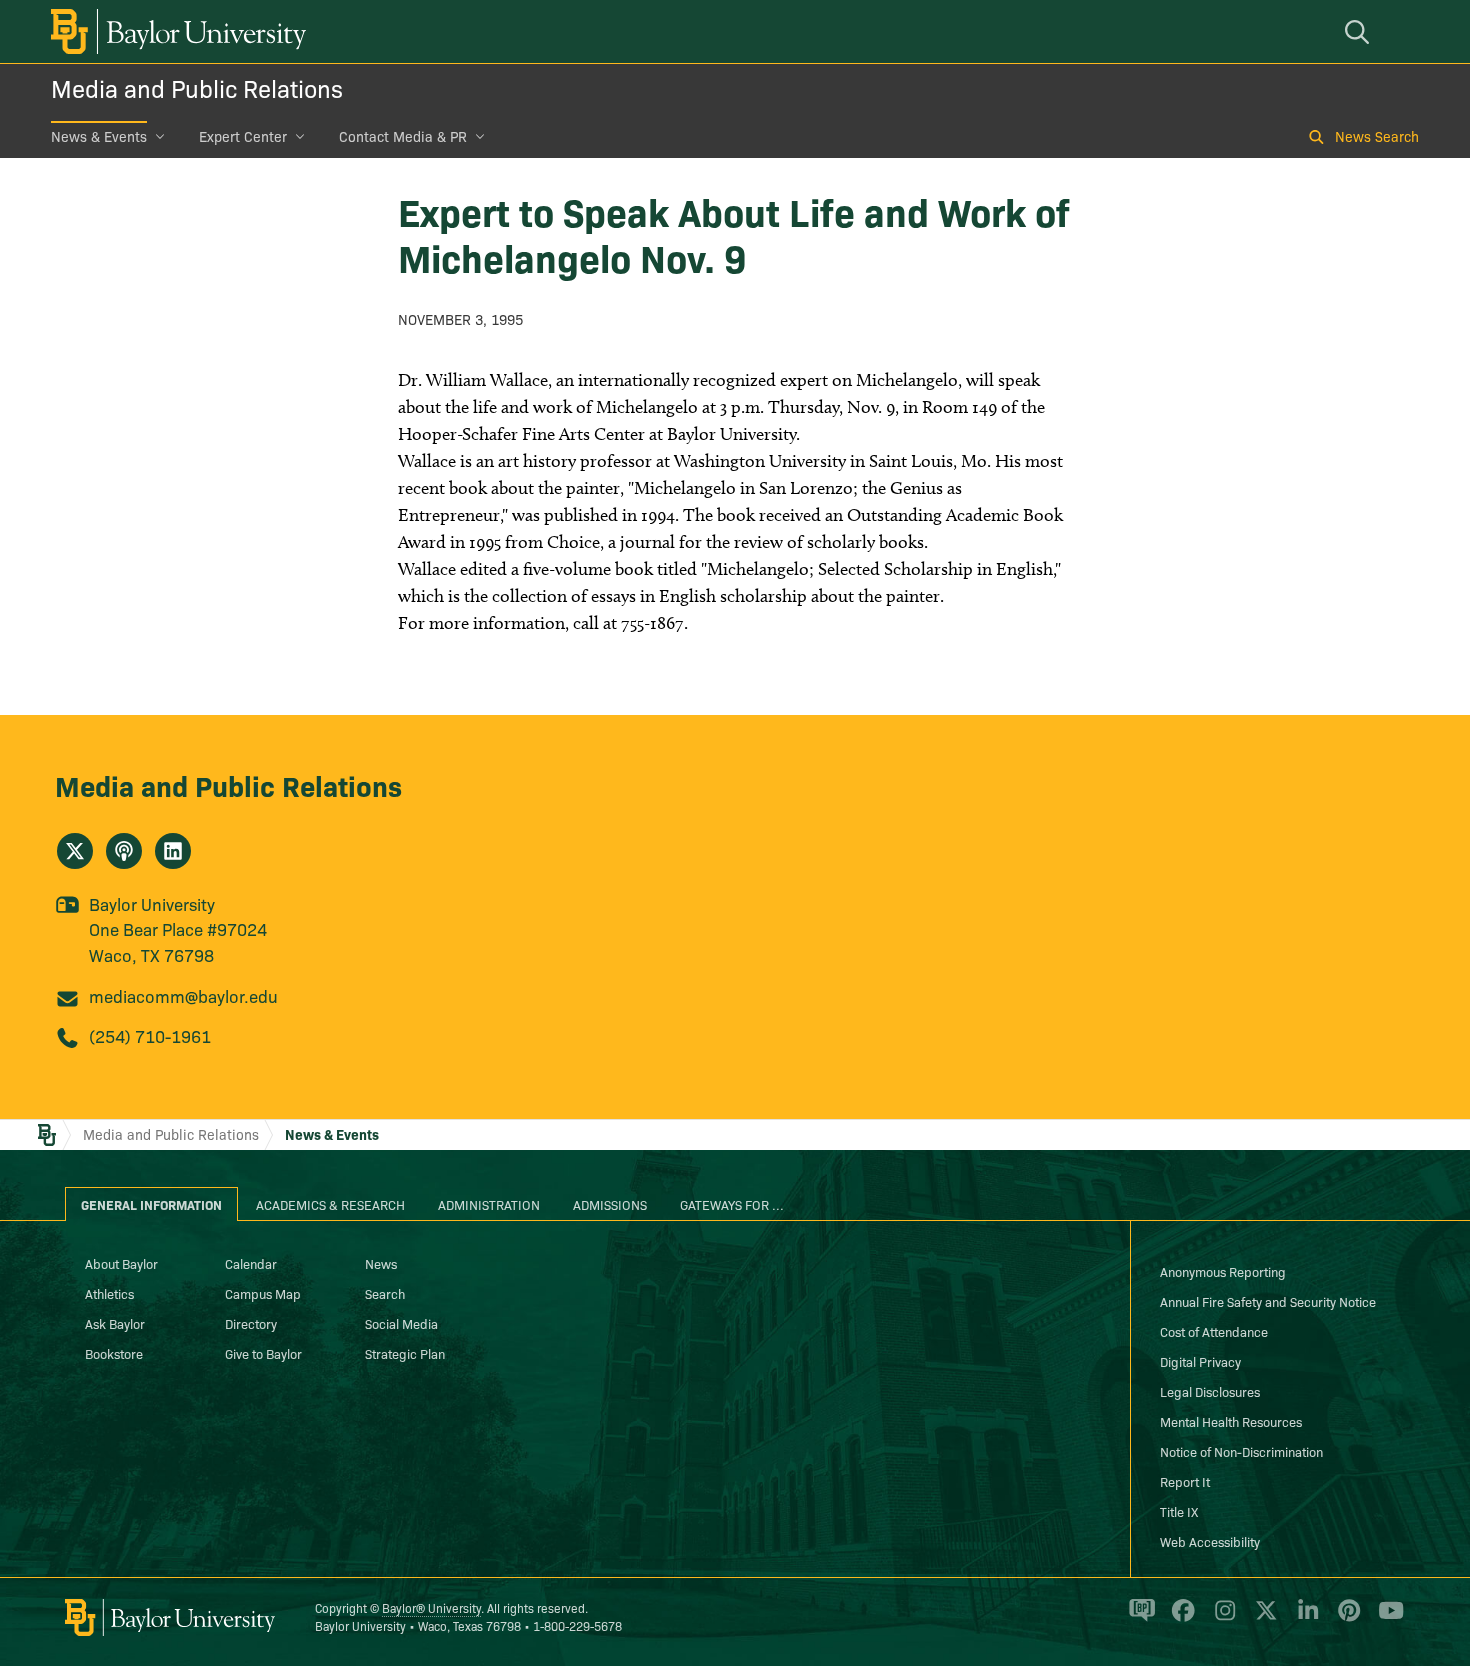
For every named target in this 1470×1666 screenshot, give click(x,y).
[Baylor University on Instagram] (1221, 1619)
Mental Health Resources (1231, 1421)
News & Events (99, 136)
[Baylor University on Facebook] (1179, 1619)
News (381, 1263)
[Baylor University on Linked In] (1304, 1619)
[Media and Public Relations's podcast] (124, 851)
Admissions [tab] (610, 1204)
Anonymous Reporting (1223, 1271)
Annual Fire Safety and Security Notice (1268, 1301)
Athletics (109, 1293)
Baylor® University (431, 1607)
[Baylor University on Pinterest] (1345, 1619)
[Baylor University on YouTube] (1386, 1619)
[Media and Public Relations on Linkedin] (173, 851)
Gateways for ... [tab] (732, 1204)
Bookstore (114, 1353)
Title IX (1179, 1511)
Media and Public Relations (197, 87)
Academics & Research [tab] (330, 1204)
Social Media (401, 1323)
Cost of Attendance (1214, 1331)
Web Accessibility (1210, 1541)
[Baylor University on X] (1262, 1619)
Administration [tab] (489, 1204)
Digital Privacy (1200, 1361)
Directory (251, 1323)
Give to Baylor (263, 1353)
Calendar (251, 1263)
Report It (1185, 1481)
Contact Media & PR (403, 136)
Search (385, 1293)
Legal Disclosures (1210, 1391)
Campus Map (263, 1293)
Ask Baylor (115, 1323)
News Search (1377, 136)
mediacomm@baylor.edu (183, 995)
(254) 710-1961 (150, 1035)
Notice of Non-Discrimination (1241, 1451)
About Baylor (121, 1263)
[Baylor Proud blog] (1138, 1619)
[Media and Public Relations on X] (75, 851)
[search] (1360, 31)
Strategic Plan (405, 1353)
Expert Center (243, 136)
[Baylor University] (175, 31)
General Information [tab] (151, 1204)
